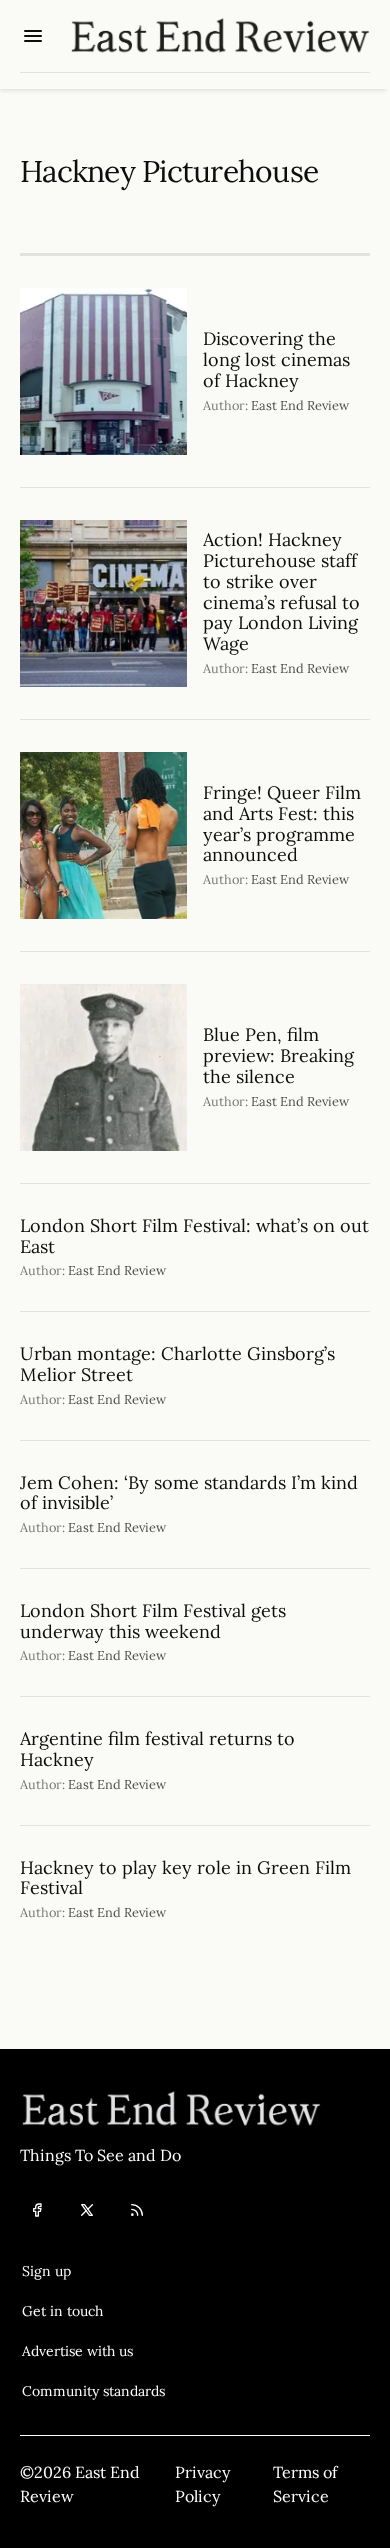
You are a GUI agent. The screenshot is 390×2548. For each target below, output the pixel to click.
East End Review (300, 405)
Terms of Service (305, 2484)
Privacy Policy (202, 2484)
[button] (93, 2271)
